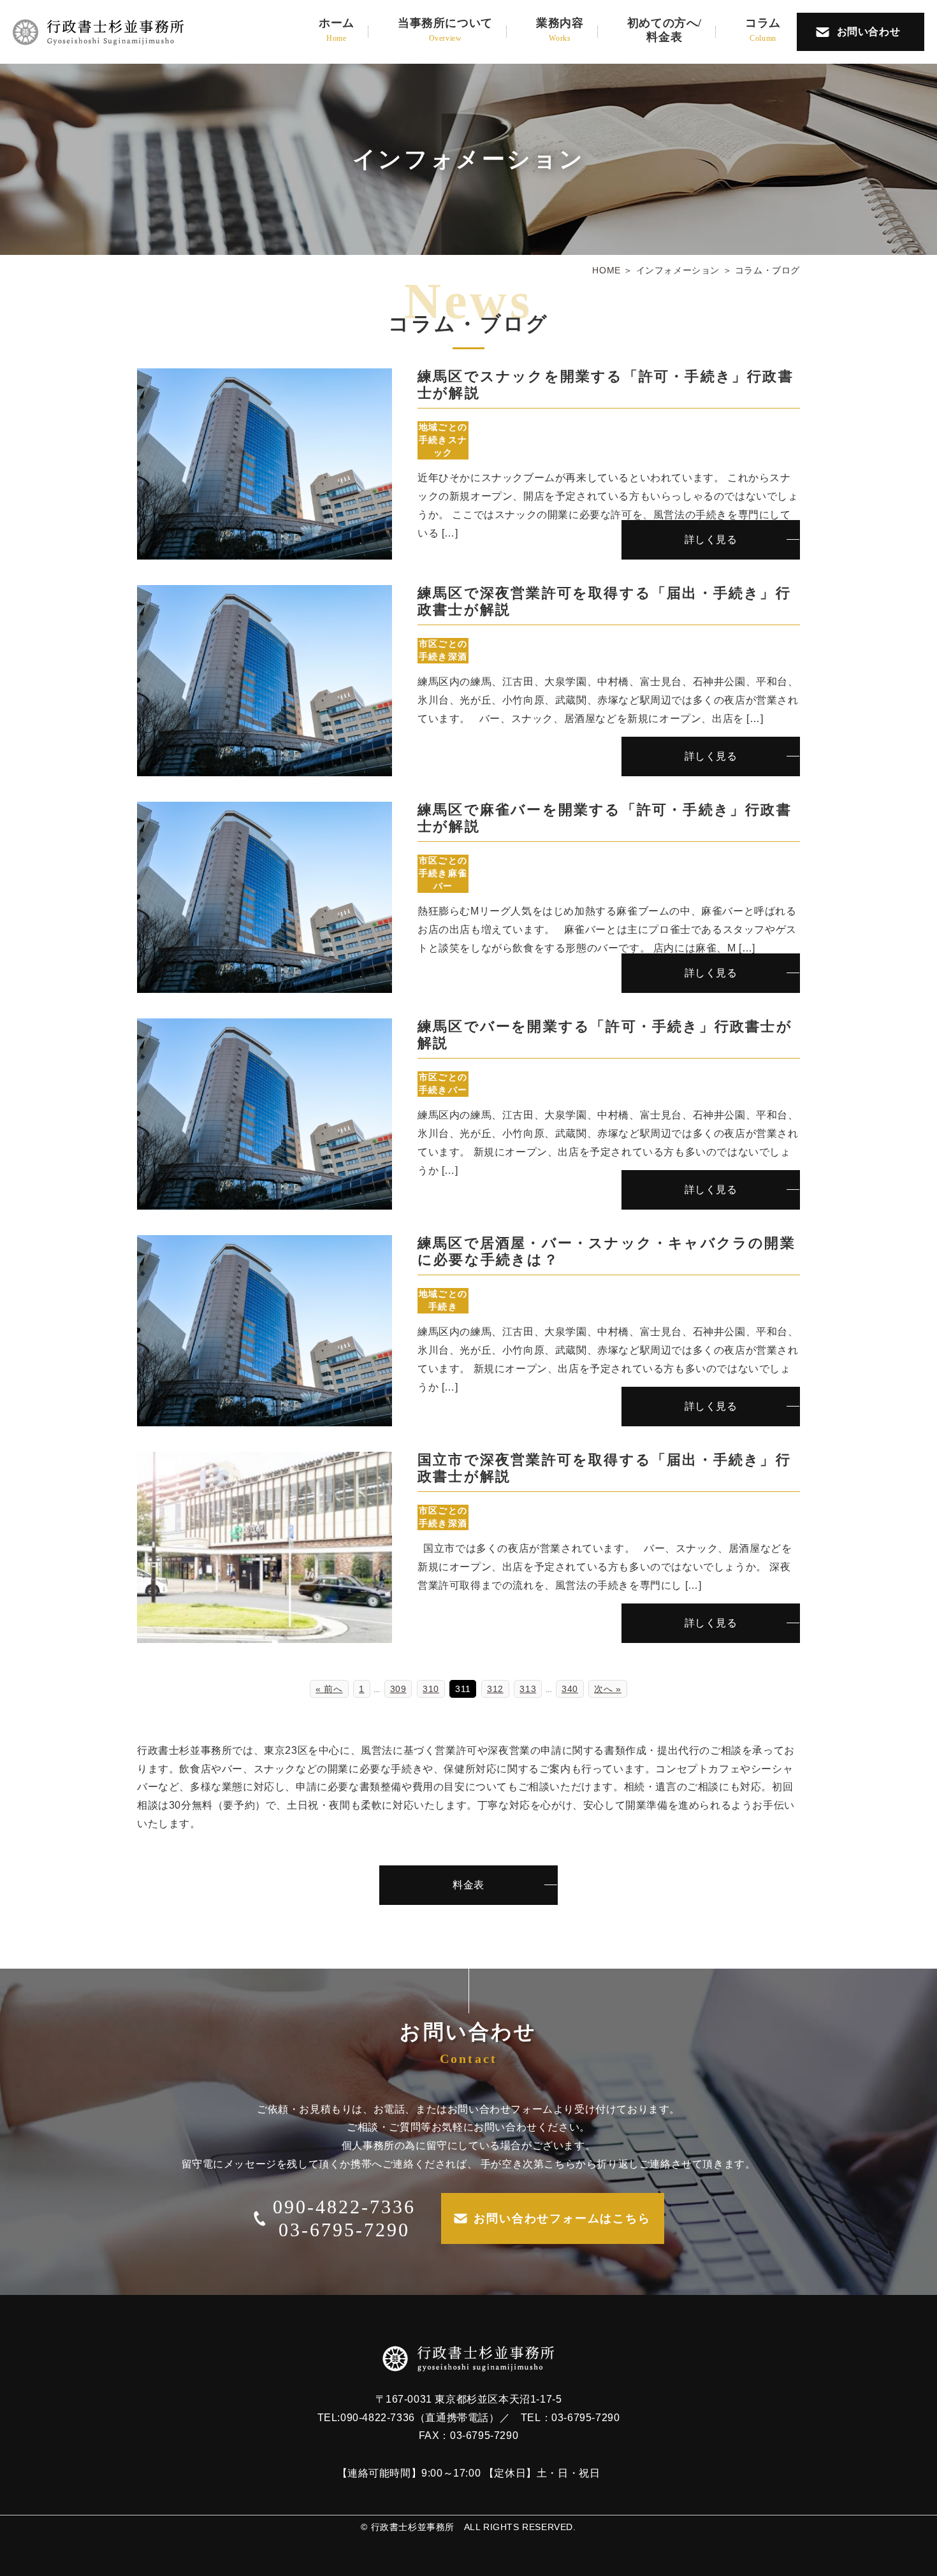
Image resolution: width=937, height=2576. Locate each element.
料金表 (468, 1885)
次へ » (607, 1689)
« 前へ (329, 1689)
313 (528, 1689)
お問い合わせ (869, 32)
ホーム (337, 30)
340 (570, 1689)
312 (495, 1689)
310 (431, 1689)
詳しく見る (711, 539)
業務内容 (560, 30)
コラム (763, 30)
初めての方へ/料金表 (665, 30)
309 (398, 1689)
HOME (606, 270)
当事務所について (445, 30)
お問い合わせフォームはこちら (562, 2218)
